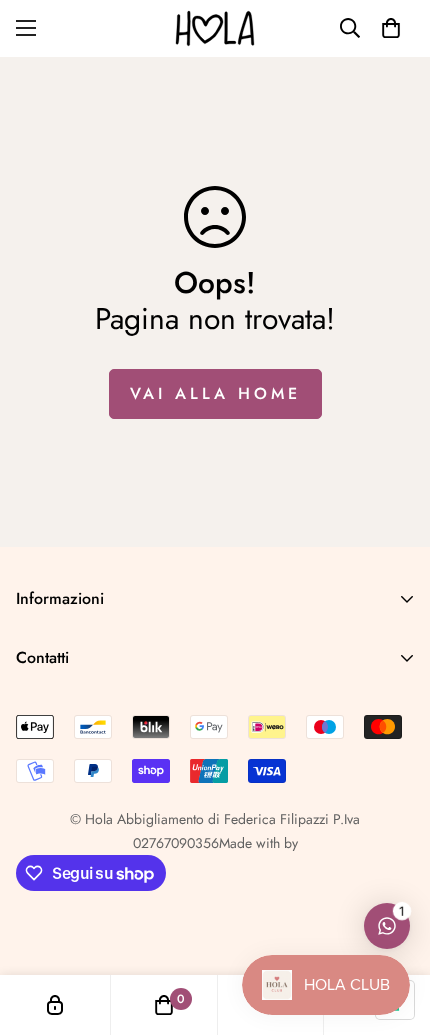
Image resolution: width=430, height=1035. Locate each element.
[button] (391, 28)
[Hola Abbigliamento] (215, 28)
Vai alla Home (215, 393)
